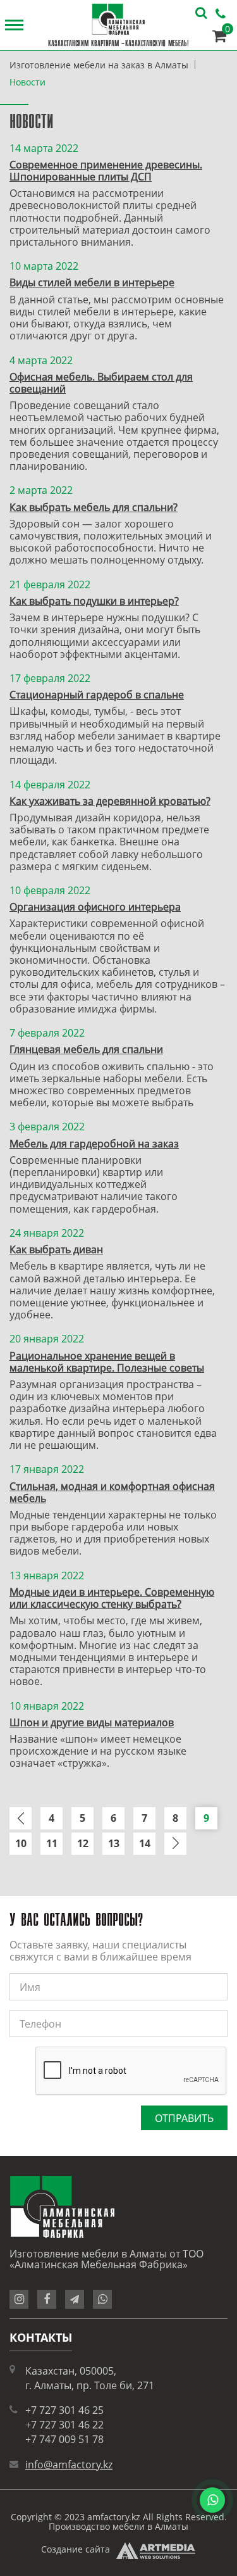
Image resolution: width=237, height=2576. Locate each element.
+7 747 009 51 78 (64, 2439)
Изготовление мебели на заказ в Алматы (99, 65)
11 (52, 1843)
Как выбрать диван (56, 1249)
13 (114, 1843)
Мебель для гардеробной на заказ (94, 1144)
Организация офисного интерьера (95, 907)
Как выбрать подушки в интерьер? (94, 601)
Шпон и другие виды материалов (92, 1722)
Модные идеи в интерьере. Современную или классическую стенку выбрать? (112, 1598)
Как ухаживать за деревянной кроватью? (110, 801)
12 (83, 1843)
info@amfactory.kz (69, 2465)
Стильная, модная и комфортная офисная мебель (112, 1492)
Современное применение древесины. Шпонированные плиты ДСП (106, 171)
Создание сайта (76, 2549)
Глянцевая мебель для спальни (86, 1049)
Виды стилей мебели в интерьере (92, 282)
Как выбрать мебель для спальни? (94, 507)
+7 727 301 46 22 (64, 2425)
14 (145, 1843)
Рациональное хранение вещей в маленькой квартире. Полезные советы (107, 1362)
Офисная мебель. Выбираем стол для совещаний (101, 383)
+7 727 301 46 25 (64, 2410)
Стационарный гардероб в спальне (97, 695)
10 (21, 1843)
